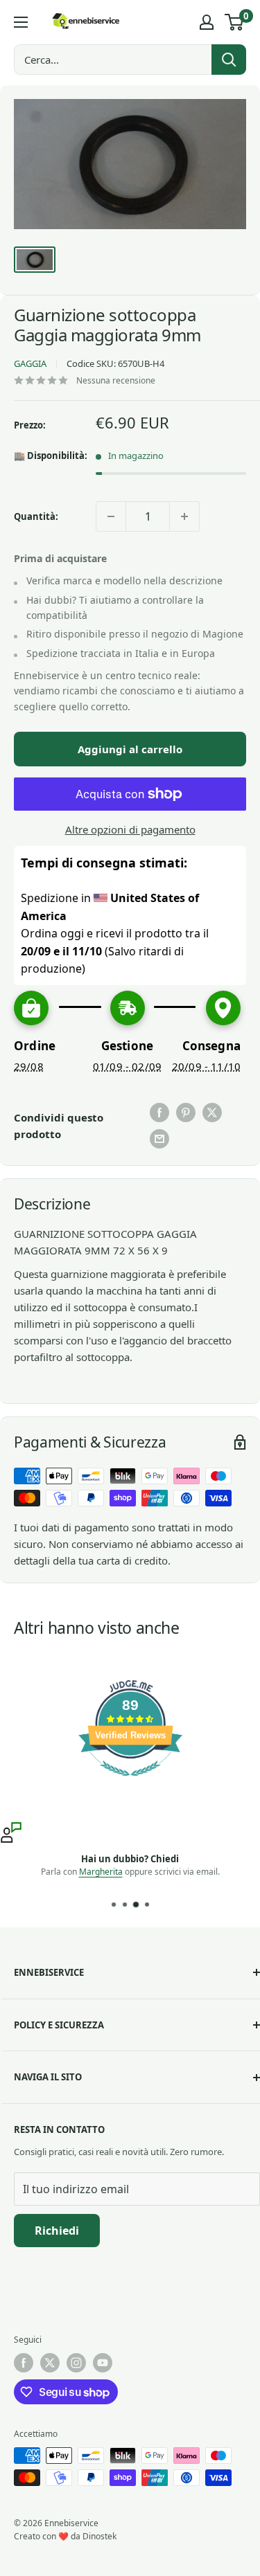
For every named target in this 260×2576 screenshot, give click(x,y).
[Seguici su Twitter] (50, 2363)
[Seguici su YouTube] (103, 2363)
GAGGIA (30, 363)
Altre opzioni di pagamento (130, 829)
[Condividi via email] (159, 1139)
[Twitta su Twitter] (212, 1113)
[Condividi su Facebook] (159, 1113)
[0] (235, 22)
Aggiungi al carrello (130, 749)
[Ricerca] (229, 60)
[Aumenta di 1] (184, 516)
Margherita (101, 1871)
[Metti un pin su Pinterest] (186, 1113)
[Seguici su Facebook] (24, 2363)
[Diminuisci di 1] (111, 516)
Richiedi (57, 2231)
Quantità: (36, 516)
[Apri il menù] (21, 22)
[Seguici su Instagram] (76, 2363)
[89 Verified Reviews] (130, 1783)
